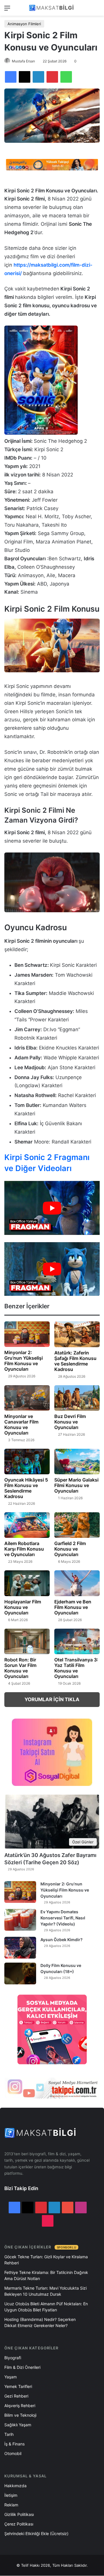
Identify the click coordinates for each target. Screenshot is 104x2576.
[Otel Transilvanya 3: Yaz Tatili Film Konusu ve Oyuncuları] (77, 1642)
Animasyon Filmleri (24, 24)
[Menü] (7, 10)
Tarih (9, 2434)
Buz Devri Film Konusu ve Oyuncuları (70, 1422)
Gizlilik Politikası (19, 2514)
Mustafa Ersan (23, 61)
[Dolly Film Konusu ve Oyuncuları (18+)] (20, 1973)
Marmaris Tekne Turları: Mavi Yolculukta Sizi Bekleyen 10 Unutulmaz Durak (45, 2291)
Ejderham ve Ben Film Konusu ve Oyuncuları (73, 1607)
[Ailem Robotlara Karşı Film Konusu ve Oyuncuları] (27, 1525)
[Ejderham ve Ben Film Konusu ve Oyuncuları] (77, 1583)
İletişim (11, 2495)
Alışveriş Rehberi (20, 2406)
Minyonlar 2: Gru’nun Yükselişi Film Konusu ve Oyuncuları (24, 1361)
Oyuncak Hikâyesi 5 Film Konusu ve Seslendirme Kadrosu (26, 1488)
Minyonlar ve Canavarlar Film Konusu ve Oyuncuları (21, 1425)
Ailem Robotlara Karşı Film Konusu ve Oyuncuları (24, 1549)
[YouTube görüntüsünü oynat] (52, 1208)
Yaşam (11, 2377)
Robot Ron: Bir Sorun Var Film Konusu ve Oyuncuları (20, 1668)
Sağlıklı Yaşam (18, 2425)
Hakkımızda (15, 2486)
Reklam (11, 2505)
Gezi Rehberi (16, 2396)
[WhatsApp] (66, 77)
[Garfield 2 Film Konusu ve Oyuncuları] (77, 1525)
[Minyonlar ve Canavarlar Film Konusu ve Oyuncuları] (27, 1398)
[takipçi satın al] (52, 164)
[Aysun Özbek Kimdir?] (20, 1948)
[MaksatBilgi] (52, 8)
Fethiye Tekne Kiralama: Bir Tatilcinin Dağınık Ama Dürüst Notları (46, 2275)
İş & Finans (14, 2444)
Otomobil (13, 2453)
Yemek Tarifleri (18, 2386)
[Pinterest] (52, 77)
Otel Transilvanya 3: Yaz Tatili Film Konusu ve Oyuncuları (76, 1668)
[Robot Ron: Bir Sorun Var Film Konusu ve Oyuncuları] (27, 1641)
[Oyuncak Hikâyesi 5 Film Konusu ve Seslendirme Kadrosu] (27, 1462)
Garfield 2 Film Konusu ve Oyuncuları (70, 1549)
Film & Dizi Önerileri (22, 2367)
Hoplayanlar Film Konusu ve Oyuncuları (23, 1607)
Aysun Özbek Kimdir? (62, 1940)
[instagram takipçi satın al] (52, 2088)
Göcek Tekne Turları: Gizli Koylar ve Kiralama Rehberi (46, 2260)
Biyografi (13, 2358)
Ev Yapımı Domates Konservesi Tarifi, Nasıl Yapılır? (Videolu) (63, 1918)
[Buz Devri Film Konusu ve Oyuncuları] (77, 1398)
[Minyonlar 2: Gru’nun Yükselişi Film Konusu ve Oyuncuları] (27, 1334)
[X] (25, 77)
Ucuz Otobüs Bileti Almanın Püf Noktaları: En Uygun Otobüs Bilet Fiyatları (46, 2307)
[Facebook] (11, 77)
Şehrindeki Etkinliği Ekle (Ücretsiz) (36, 2533)
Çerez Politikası (19, 2524)
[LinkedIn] (38, 77)
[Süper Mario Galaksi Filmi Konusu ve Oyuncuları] (77, 1462)
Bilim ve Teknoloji (20, 2415)
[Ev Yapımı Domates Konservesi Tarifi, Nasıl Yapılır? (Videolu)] (20, 1920)
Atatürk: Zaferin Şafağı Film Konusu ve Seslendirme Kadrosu (75, 1361)
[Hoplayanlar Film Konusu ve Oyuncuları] (27, 1583)
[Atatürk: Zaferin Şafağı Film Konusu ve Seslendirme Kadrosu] (77, 1334)
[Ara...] (97, 10)
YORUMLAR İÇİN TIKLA (52, 1699)
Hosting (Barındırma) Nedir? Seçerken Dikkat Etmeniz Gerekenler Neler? (40, 2322)
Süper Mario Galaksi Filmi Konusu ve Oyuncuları (76, 1485)
